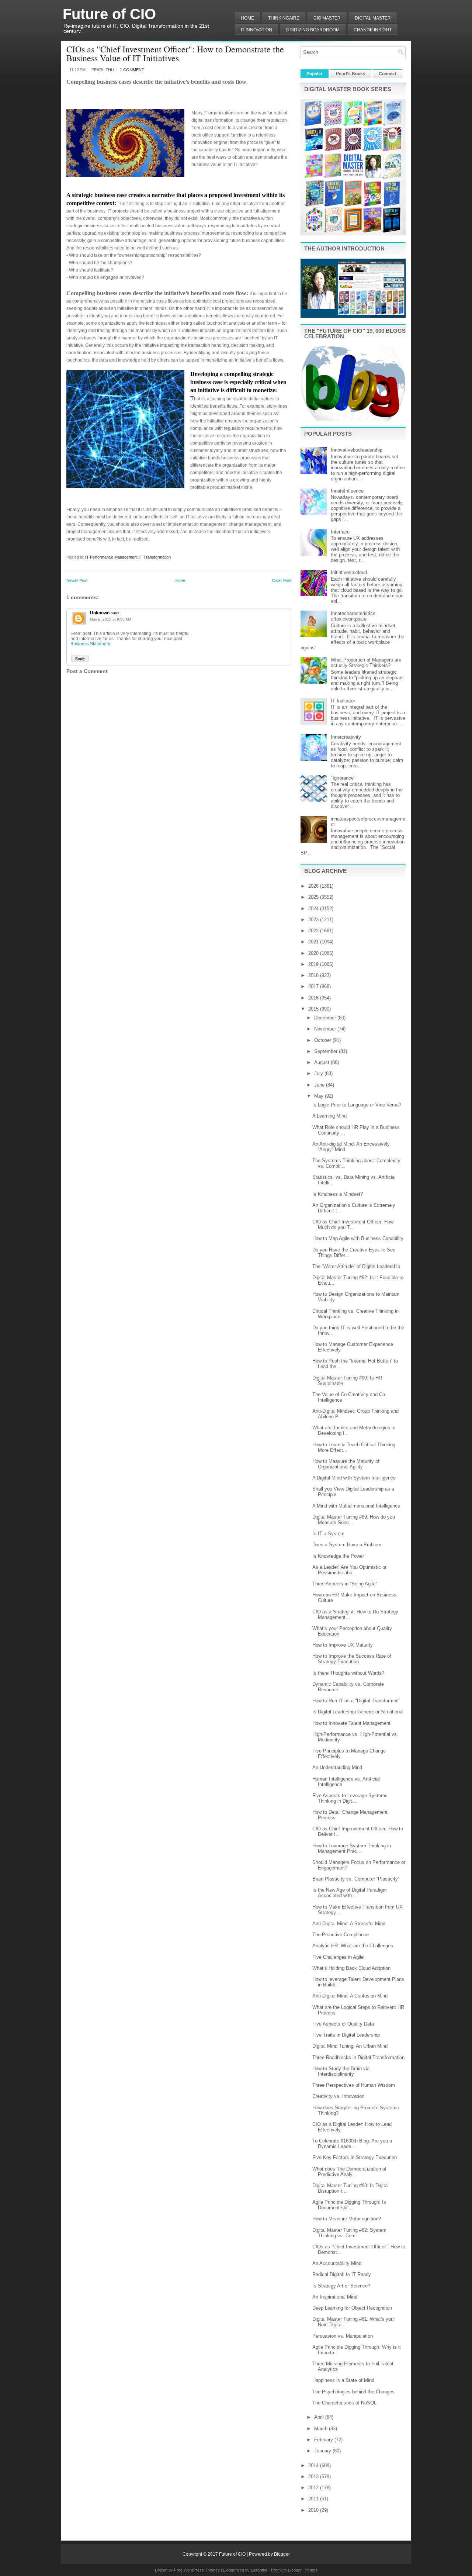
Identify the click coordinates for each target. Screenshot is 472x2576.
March (322, 2429)
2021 (314, 942)
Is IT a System (328, 1534)
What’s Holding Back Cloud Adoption (351, 1968)
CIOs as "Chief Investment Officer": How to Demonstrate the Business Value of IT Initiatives (175, 53)
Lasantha (259, 2570)
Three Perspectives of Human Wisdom (354, 2085)
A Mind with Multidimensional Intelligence (356, 1506)
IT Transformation (155, 557)
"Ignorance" (343, 778)
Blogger (282, 2554)
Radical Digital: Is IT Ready (342, 2274)
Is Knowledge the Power (338, 1556)
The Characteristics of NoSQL (344, 2403)
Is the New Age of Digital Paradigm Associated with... (350, 1893)
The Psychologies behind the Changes (353, 2392)
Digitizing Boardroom (313, 30)
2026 (314, 886)
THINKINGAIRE (284, 18)
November (326, 1029)
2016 (314, 998)
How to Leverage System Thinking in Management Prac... (352, 1848)
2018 (314, 975)
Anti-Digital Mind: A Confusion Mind (350, 1996)
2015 (314, 1009)
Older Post (282, 580)
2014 (314, 2465)
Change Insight (373, 30)
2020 (314, 953)
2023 (314, 920)
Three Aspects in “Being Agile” (345, 1584)
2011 (314, 2499)
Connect (388, 74)
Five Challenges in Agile (338, 1957)
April (320, 2417)
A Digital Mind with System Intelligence (354, 1478)
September (327, 1051)
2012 (314, 2488)
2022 (314, 931)
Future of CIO (109, 14)
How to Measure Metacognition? (347, 2219)
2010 (314, 2510)
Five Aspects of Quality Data (343, 2024)
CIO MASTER (327, 18)
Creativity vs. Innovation (338, 2096)
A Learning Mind (329, 1116)
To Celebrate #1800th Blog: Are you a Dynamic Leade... (352, 2144)
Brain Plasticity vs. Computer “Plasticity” (356, 1879)
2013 (314, 2477)
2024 (314, 909)
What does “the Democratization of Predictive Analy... (349, 2172)
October (323, 1040)
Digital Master (373, 18)
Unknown (100, 613)
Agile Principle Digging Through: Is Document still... (349, 2205)
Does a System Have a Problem (347, 1545)
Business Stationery (90, 644)
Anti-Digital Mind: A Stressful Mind (349, 1924)
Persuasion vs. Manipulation (343, 2336)
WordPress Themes (202, 2570)
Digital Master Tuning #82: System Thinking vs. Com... (349, 2233)
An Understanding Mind (337, 1767)
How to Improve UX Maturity (343, 1645)
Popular (315, 74)
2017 (314, 986)
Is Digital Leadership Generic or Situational (358, 1712)
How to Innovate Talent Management (351, 1723)
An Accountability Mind (337, 2263)
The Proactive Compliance (341, 1935)
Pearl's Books (351, 74)
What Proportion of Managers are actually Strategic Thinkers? (366, 663)
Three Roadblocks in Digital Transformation (358, 2057)
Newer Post (77, 580)
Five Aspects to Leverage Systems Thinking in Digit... (350, 1798)
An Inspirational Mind (335, 2297)
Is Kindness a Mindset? (338, 1194)
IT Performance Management (111, 557)
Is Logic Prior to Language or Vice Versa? (357, 1105)
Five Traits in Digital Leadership (346, 2035)
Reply (80, 658)
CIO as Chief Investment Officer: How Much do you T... (353, 1225)
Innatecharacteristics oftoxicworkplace (353, 616)
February (324, 2440)
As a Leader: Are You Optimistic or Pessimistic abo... (349, 1570)
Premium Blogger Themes (294, 2570)
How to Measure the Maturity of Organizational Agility (346, 1464)
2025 (314, 897)
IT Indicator (343, 701)
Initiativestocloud (349, 572)
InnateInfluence (347, 491)
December (326, 1018)
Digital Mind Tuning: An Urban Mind (350, 2046)
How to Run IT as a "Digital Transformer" (356, 1701)
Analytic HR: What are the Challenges (353, 1946)
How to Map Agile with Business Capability (358, 1238)
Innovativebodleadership (357, 450)
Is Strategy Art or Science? (341, 2286)
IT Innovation (256, 30)
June (320, 1085)
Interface (340, 532)
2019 (314, 964)
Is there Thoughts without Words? (348, 1673)
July (319, 1073)
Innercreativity (346, 737)
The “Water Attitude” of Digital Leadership (356, 1266)
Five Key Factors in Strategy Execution (355, 2157)
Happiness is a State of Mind (343, 2380)
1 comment (132, 70)
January (323, 2451)
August (322, 1062)
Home (247, 18)
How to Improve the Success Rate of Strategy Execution (352, 1659)
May (320, 1096)
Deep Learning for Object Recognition (352, 2308)
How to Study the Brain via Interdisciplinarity (341, 2071)
